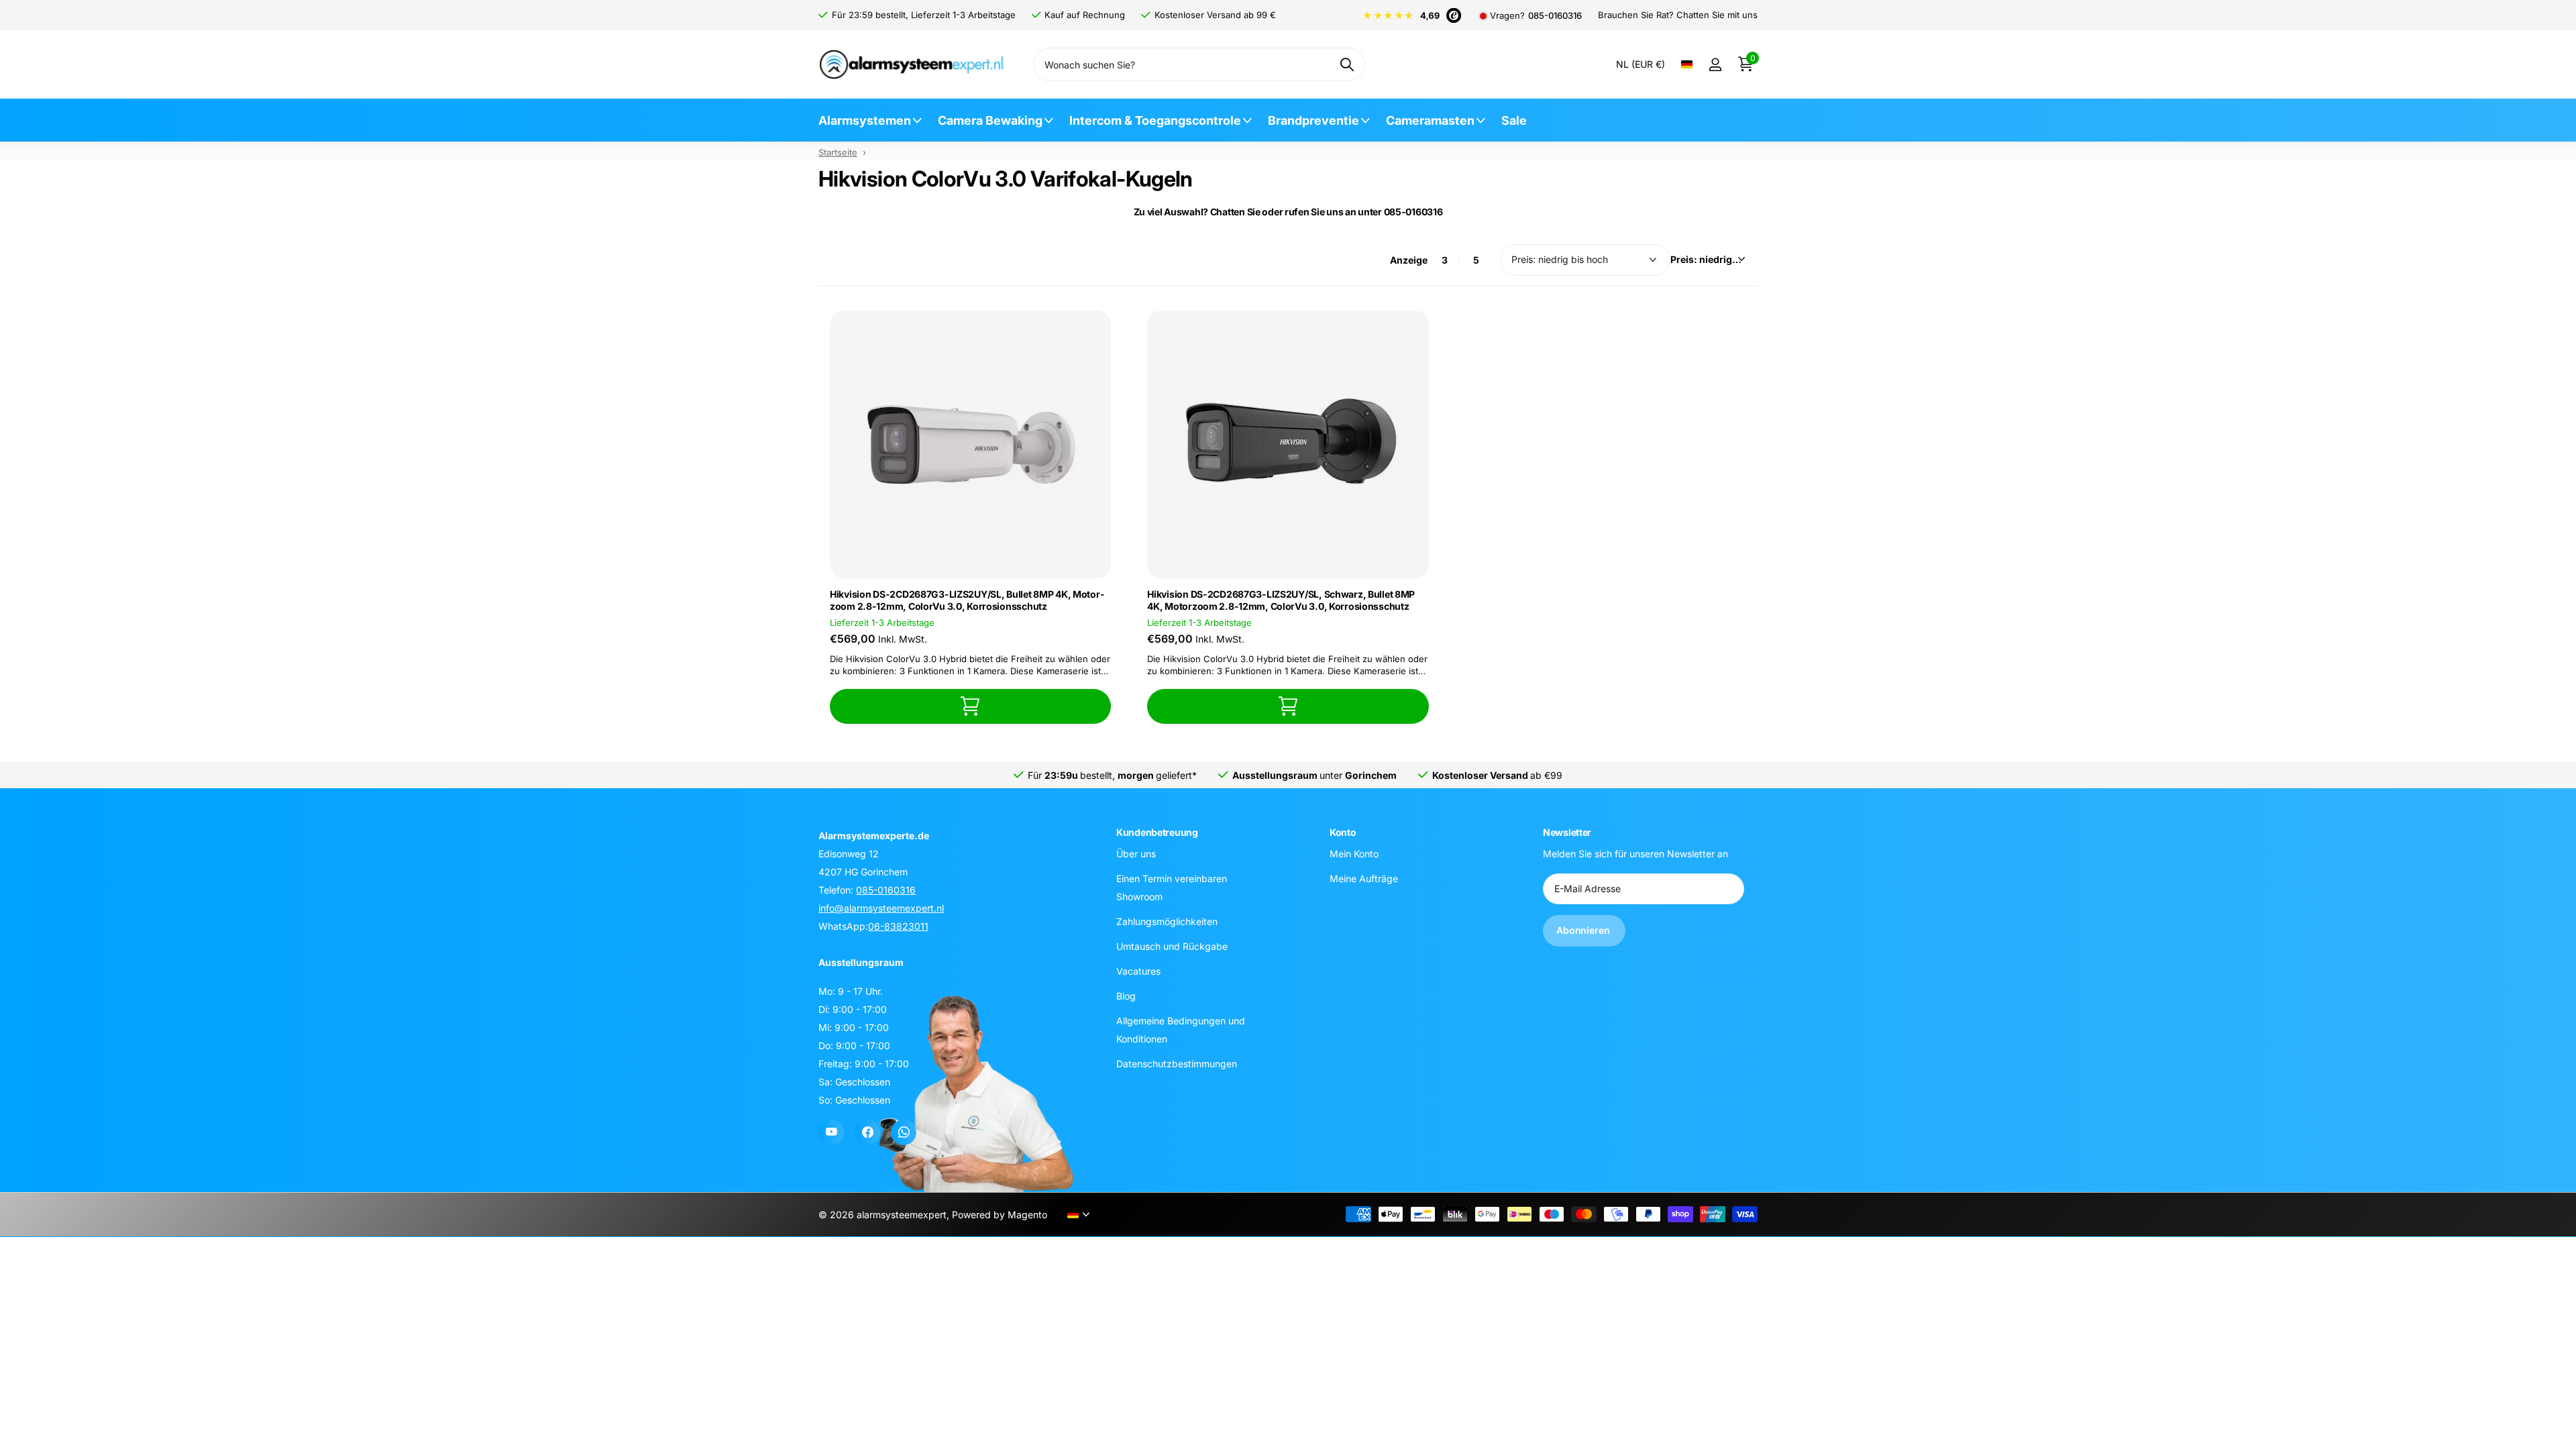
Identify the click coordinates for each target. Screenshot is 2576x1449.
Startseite (838, 152)
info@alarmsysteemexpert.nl (881, 908)
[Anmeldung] (1715, 65)
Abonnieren (1584, 930)
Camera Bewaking (990, 120)
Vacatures (1138, 971)
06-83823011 (898, 926)
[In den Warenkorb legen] (970, 706)
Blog (1126, 996)
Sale (1514, 120)
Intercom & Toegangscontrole (1155, 120)
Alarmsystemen (865, 120)
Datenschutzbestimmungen (1177, 1064)
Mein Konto (1354, 854)
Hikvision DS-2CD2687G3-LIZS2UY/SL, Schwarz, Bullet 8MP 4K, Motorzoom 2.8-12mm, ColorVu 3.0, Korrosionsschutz (1281, 600)
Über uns (1136, 854)
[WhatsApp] (904, 1132)
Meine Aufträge (1364, 878)
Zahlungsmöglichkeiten (1167, 921)
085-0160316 (1555, 16)
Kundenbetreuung (1157, 832)
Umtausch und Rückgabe (1172, 946)
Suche (1347, 64)
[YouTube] (831, 1132)
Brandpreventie (1313, 120)
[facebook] (867, 1132)
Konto (1343, 832)
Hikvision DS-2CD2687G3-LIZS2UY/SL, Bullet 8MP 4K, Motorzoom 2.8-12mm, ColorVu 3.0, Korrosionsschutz (967, 600)
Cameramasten (1430, 120)
